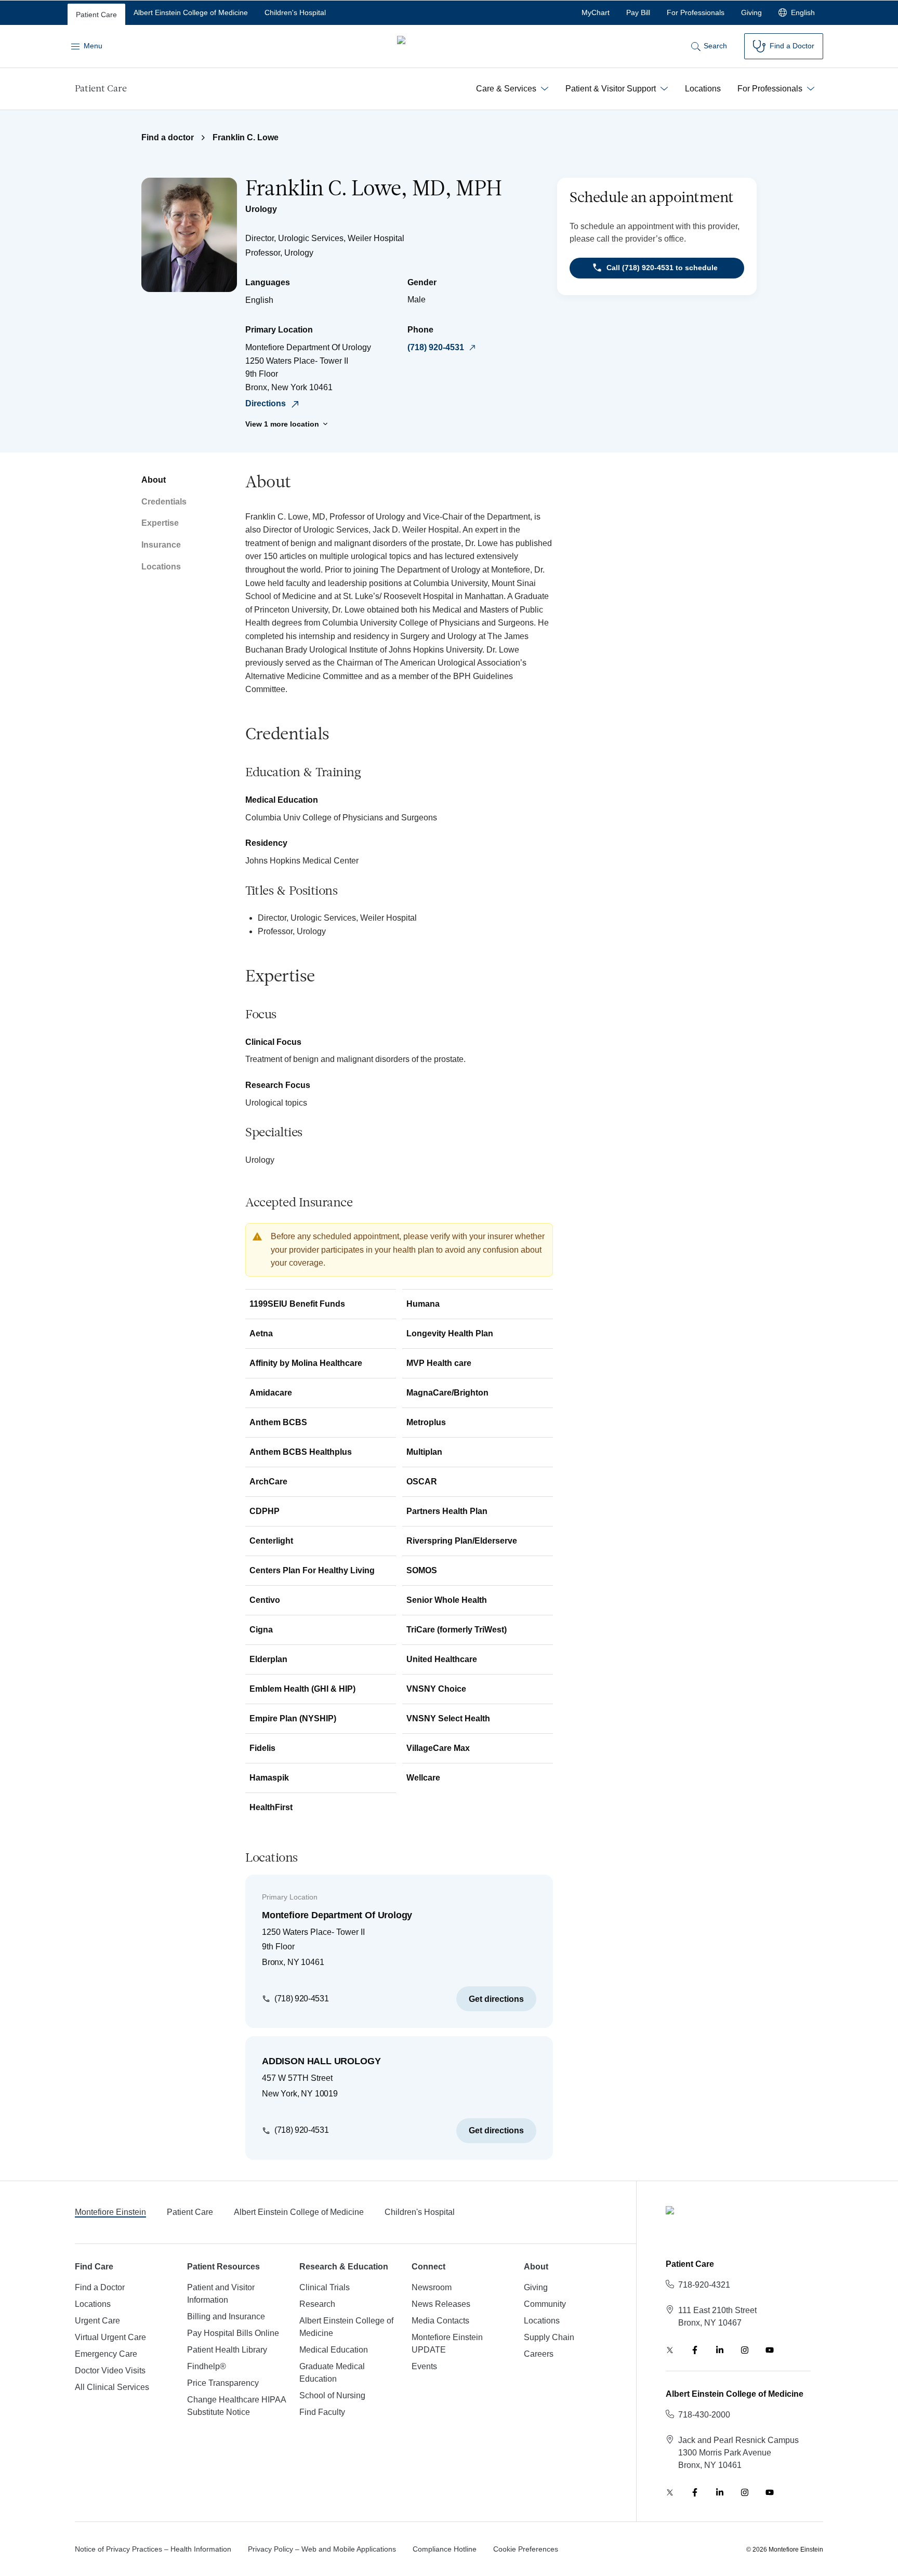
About (154, 480)
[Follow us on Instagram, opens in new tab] (745, 2350)
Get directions (496, 1999)
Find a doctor (168, 137)
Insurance (161, 545)
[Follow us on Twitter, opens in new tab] (670, 2350)
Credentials (164, 502)
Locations (161, 567)
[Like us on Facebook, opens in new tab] (695, 2350)
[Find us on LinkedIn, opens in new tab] (720, 2350)
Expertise (160, 523)
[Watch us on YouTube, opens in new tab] (770, 2350)
